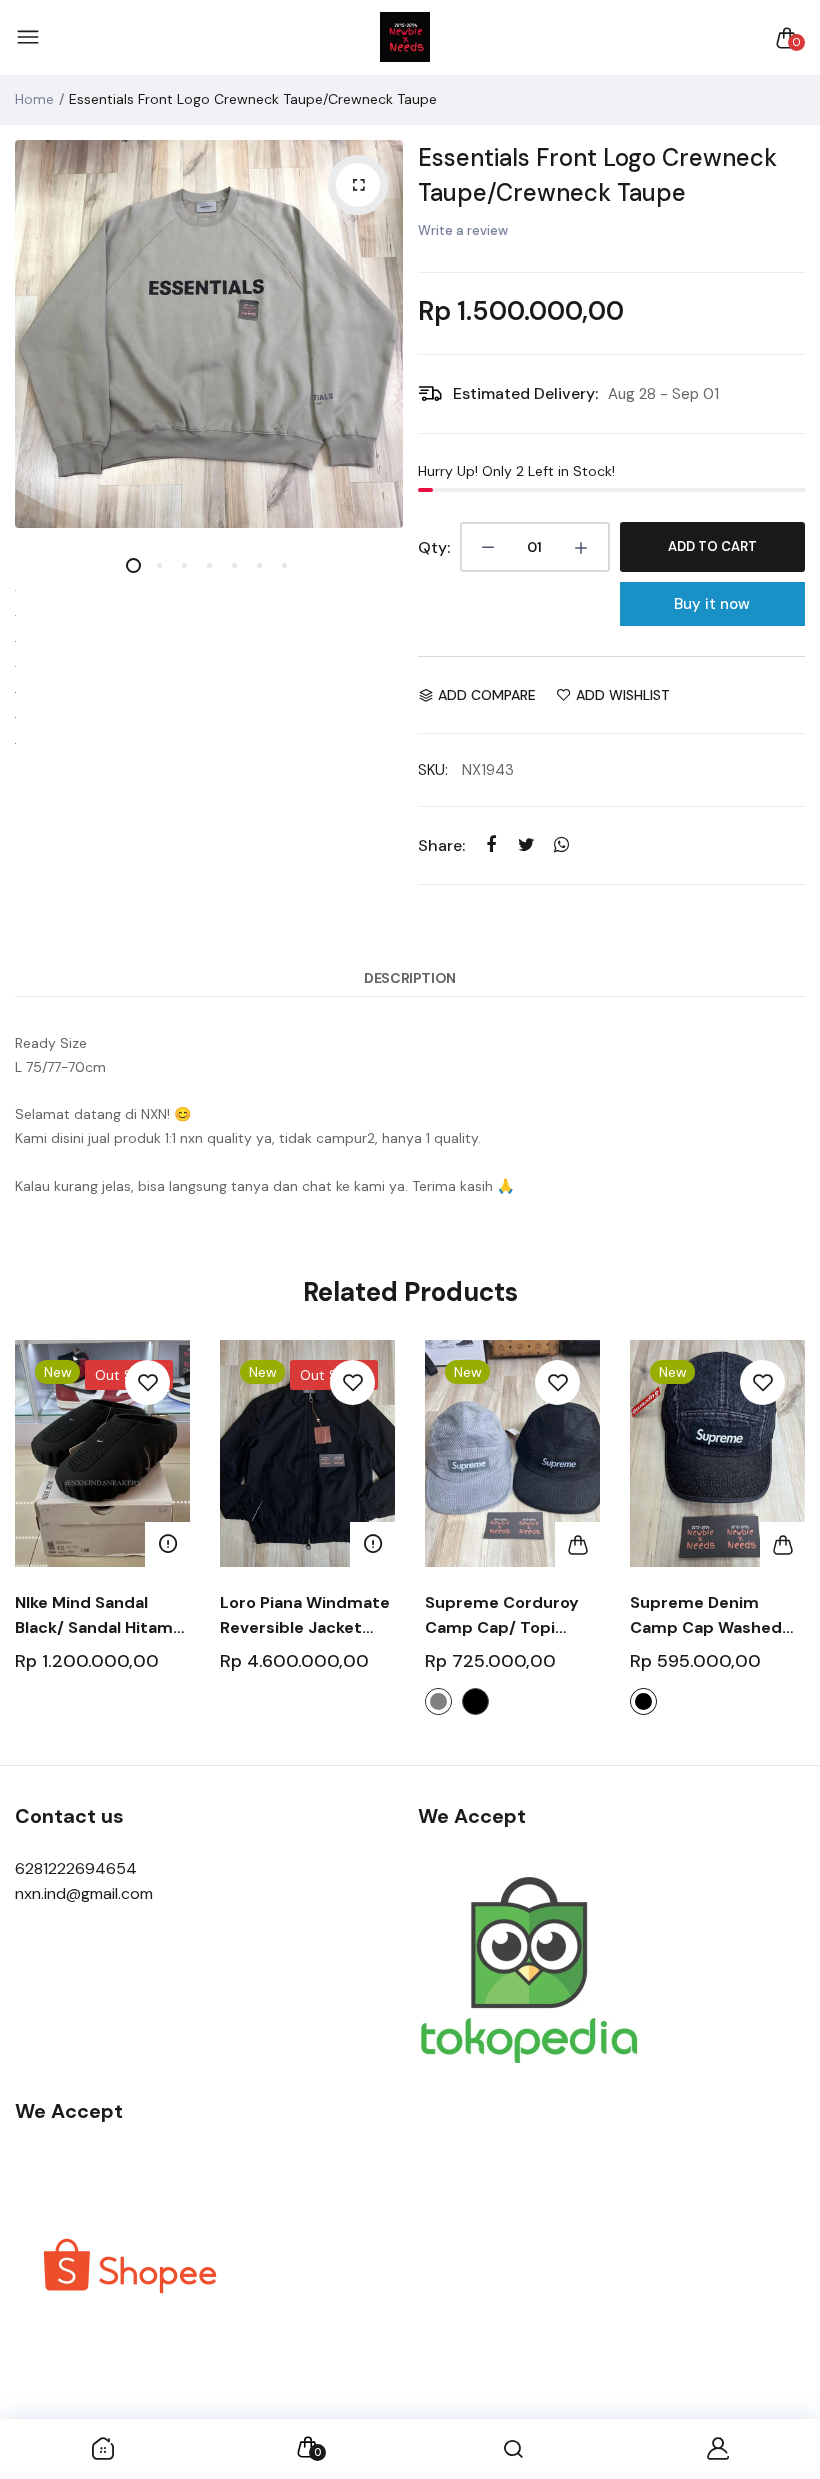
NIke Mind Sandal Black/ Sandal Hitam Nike (94, 1616)
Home (34, 99)
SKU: (433, 770)
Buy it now (712, 604)
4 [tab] (208, 565)
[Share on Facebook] (491, 844)
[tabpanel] (209, 334)
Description (409, 978)
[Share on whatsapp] (561, 844)
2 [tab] (158, 565)
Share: (441, 845)
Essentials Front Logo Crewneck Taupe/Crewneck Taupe (597, 175)
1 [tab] (133, 565)
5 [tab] (233, 565)
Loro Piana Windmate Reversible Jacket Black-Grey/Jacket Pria (305, 1616)
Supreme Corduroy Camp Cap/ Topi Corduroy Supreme (502, 1616)
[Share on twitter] (526, 844)
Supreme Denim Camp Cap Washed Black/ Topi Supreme (713, 1616)
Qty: (434, 547)
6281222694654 (76, 1868)
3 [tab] (183, 565)
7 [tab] (283, 565)
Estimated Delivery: (525, 393)
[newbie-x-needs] (405, 38)
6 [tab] (258, 565)
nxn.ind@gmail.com (84, 1893)
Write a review (463, 230)
